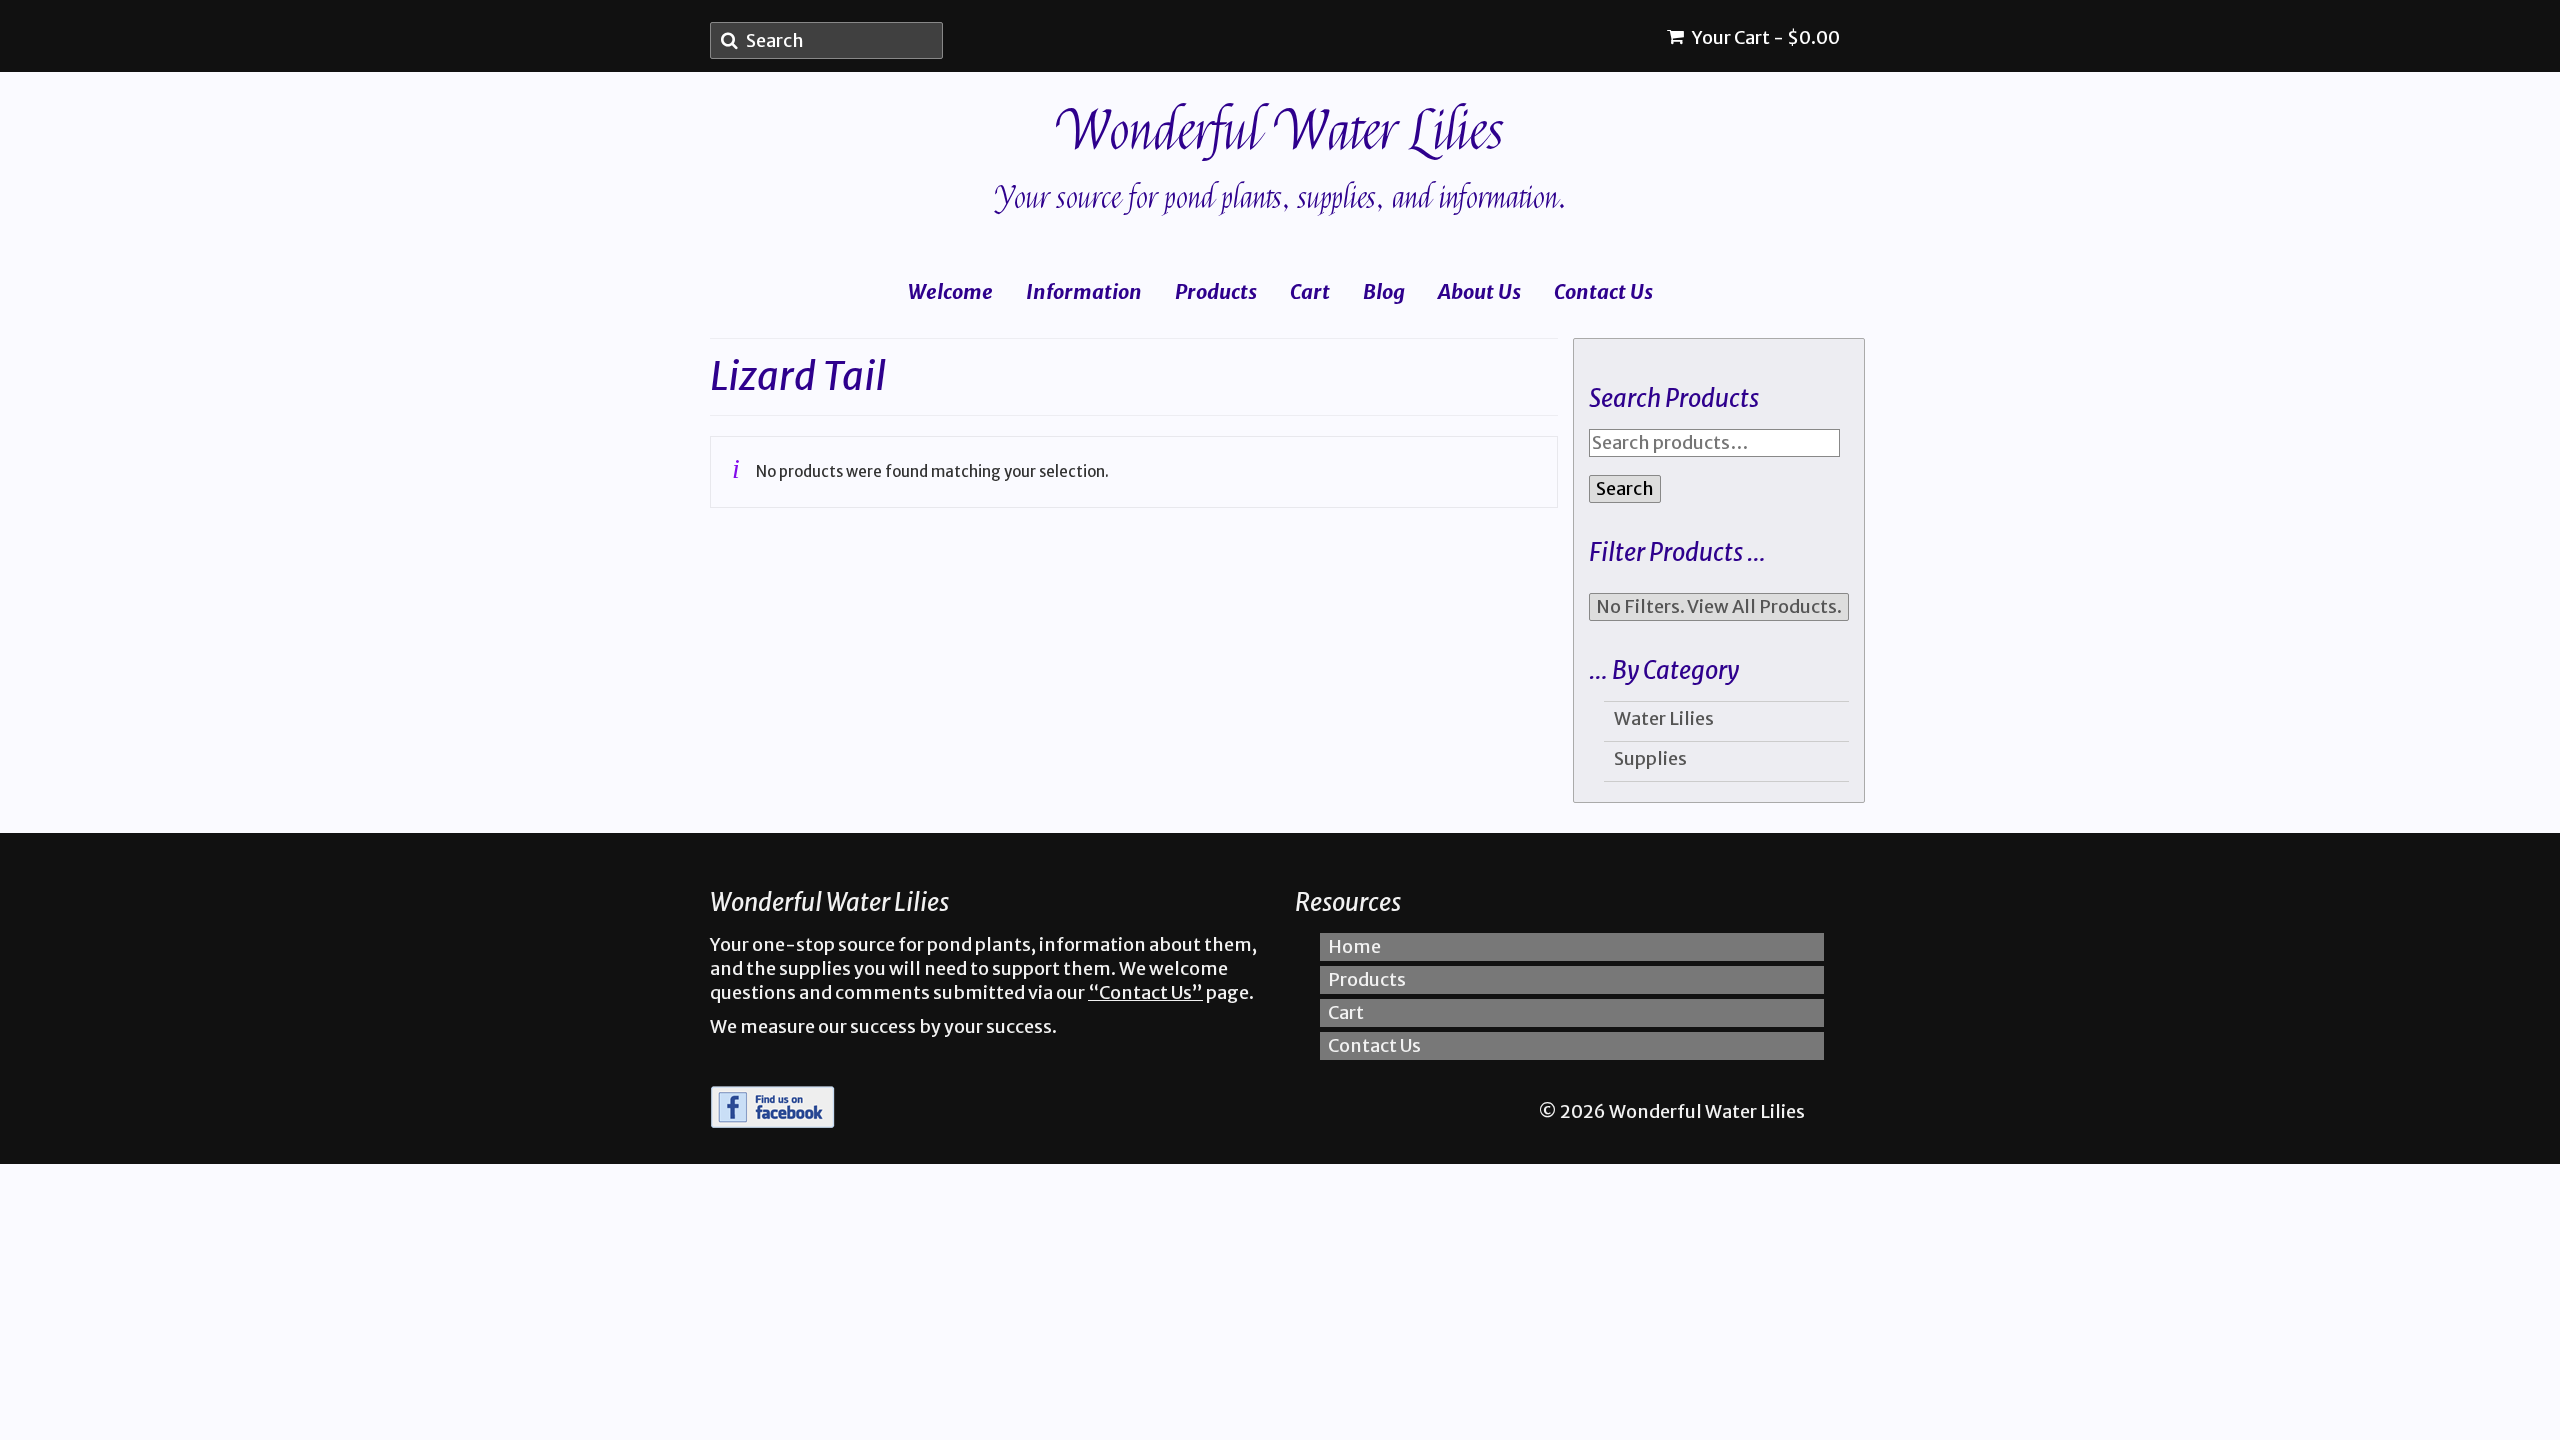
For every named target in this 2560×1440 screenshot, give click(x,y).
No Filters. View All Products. (1719, 606)
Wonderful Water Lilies (1280, 131)
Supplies (1650, 758)
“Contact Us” (1145, 992)
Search (1625, 488)
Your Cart (1764, 37)
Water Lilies (1664, 718)
